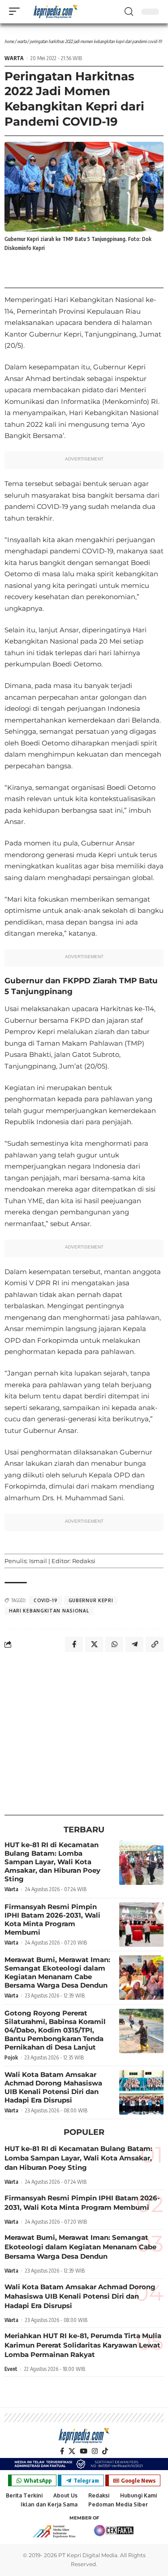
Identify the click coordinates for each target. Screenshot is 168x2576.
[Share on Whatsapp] (114, 1644)
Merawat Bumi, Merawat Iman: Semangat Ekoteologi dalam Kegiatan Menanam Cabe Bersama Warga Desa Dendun (57, 1972)
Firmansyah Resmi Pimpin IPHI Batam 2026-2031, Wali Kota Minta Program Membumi (52, 1919)
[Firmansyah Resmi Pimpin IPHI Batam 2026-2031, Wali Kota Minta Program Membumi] (141, 1925)
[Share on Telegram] (134, 1644)
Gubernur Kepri (91, 1600)
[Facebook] (62, 2451)
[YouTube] (84, 2451)
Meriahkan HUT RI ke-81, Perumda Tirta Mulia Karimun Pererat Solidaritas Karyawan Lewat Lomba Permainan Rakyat (83, 2345)
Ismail (38, 1561)
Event (11, 2369)
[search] (129, 12)
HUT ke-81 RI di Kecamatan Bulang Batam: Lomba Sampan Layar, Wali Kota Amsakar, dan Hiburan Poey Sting (52, 1862)
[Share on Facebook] (74, 1644)
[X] (72, 2451)
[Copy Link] (155, 1644)
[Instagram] (95, 2451)
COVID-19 (46, 1600)
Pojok (11, 2057)
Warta (22, 41)
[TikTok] (105, 2451)
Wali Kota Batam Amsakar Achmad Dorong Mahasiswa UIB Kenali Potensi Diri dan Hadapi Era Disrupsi (53, 2087)
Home (9, 41)
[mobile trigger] (17, 11)
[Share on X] (94, 1644)
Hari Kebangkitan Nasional (49, 1611)
